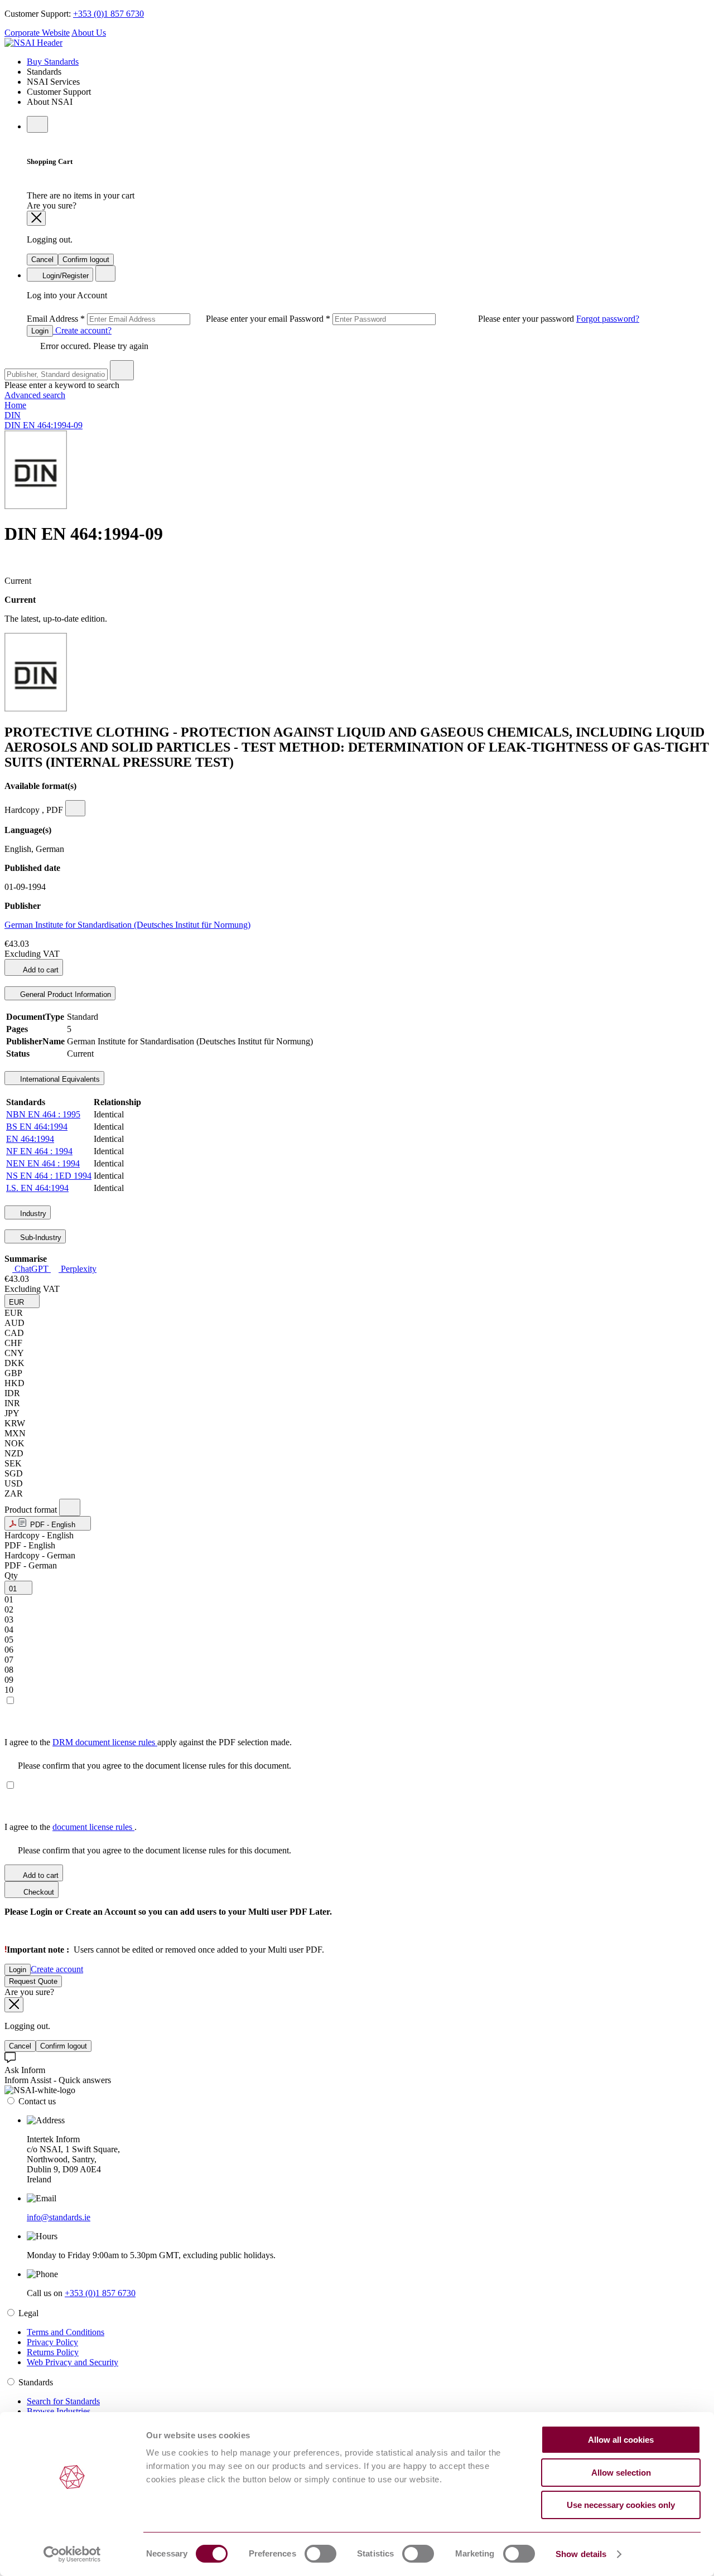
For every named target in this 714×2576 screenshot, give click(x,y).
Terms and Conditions (66, 2332)
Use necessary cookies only (621, 2505)
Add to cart (40, 970)
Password (433, 319)
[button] (22, 1301)
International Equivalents (59, 1079)
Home (15, 405)
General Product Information (64, 994)
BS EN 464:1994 (37, 1127)
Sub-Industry (40, 1238)
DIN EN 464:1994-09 (44, 425)
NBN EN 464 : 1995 (43, 1114)
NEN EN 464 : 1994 (43, 1163)
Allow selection (621, 2473)
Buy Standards (53, 62)
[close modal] (36, 218)
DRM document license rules (105, 1742)
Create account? (82, 330)
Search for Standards (63, 2401)
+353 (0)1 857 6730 (108, 14)
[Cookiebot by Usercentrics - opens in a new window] (72, 2554)
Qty (11, 1575)
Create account (57, 1969)
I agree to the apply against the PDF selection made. (148, 1742)
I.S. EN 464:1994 (37, 1188)
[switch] (320, 2554)
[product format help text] (70, 1507)
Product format (32, 1510)
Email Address (158, 319)
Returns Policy (53, 2352)
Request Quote (33, 1981)
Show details (581, 2554)
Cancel (42, 260)
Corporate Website (37, 33)
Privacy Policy (52, 2342)
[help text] (75, 808)
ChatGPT (32, 1269)
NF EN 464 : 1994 (39, 1151)
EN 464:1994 (30, 1139)
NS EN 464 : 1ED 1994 (49, 1176)
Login (40, 331)
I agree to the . (71, 1827)
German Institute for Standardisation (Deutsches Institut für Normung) (127, 925)
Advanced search (35, 395)
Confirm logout (86, 260)
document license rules (93, 1827)
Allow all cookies (621, 2440)
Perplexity (78, 1269)
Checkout (38, 1892)
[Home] (33, 43)
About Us (89, 33)
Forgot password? (608, 319)
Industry (32, 1214)
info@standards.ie (59, 2217)
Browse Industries (59, 2411)
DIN (13, 415)
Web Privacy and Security (73, 2362)
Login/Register (64, 276)
